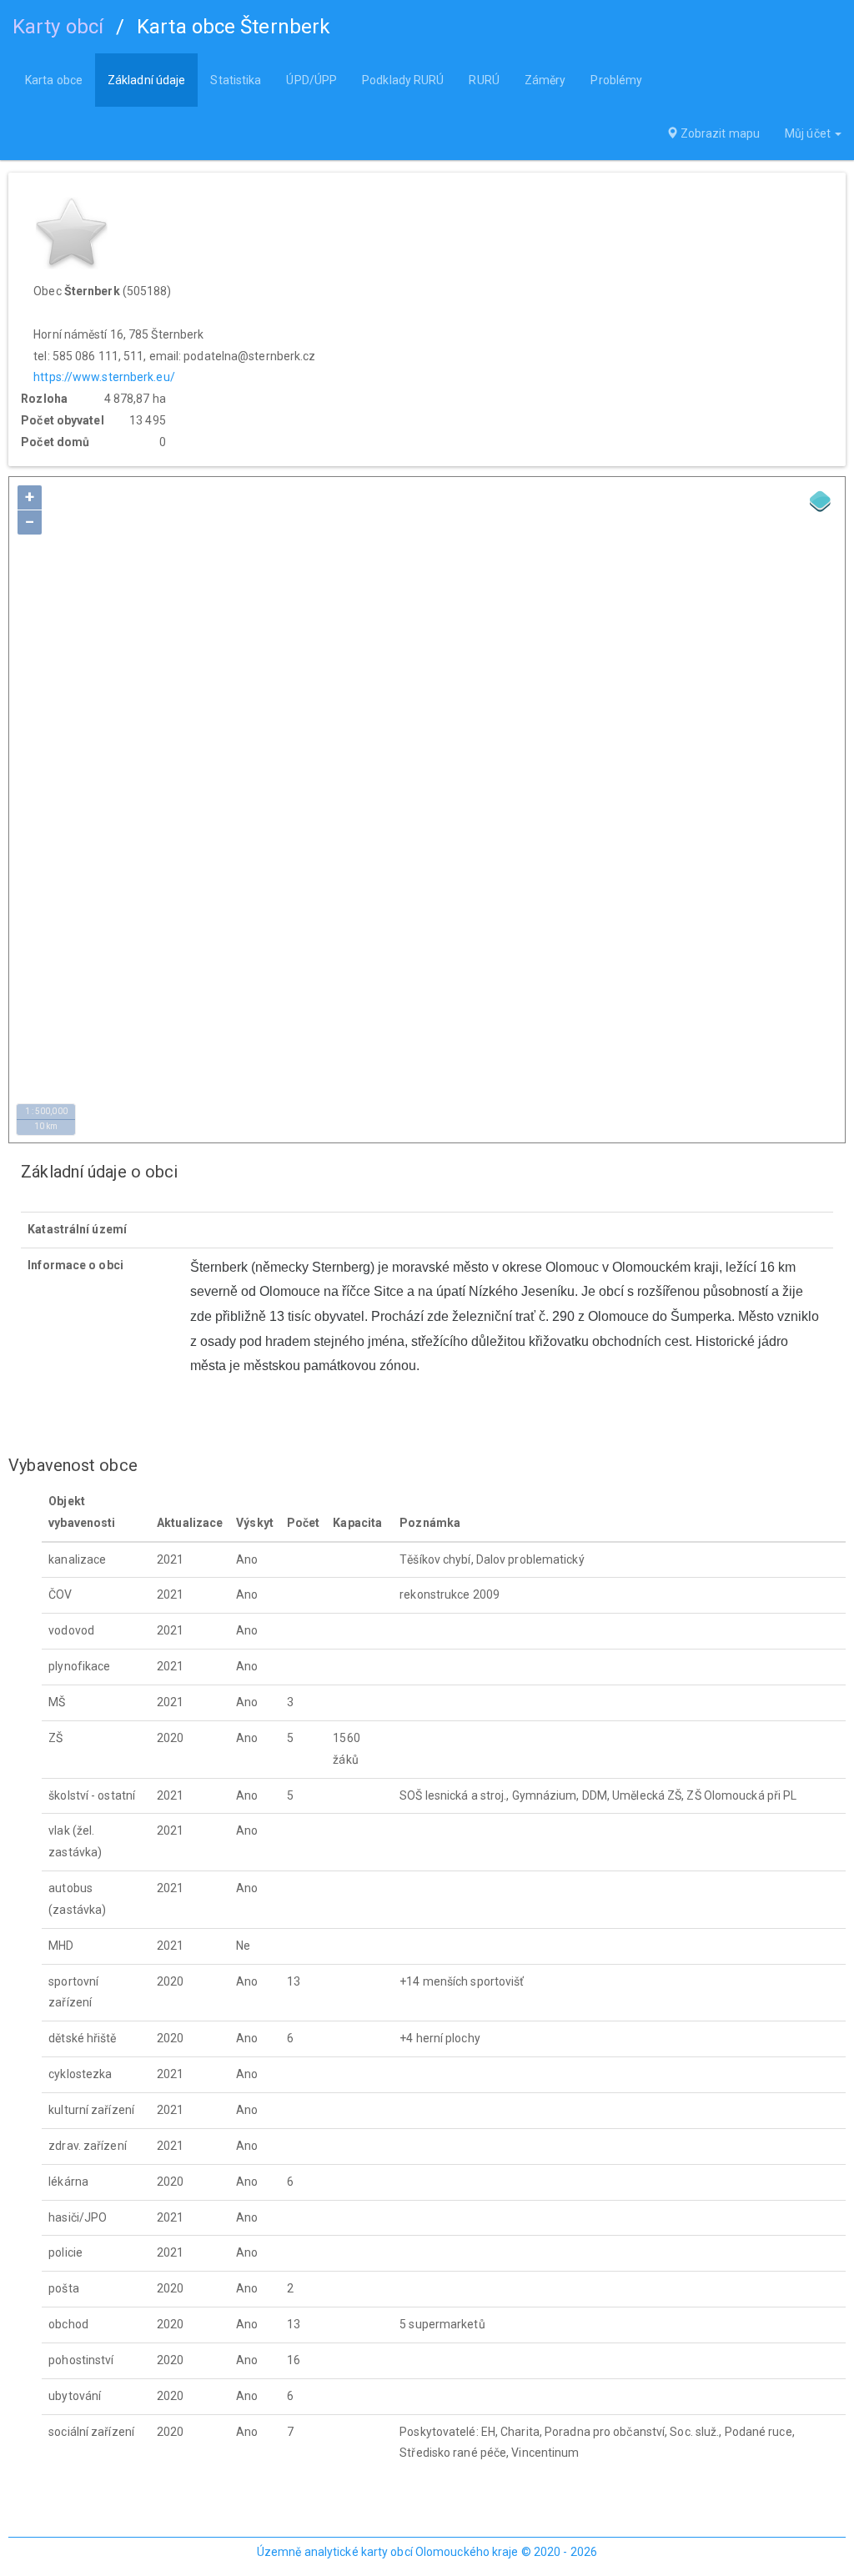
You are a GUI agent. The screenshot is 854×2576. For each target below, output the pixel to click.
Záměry (545, 80)
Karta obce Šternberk (234, 27)
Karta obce (54, 80)
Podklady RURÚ (403, 80)
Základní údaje (146, 80)
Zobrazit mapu (719, 133)
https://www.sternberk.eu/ (104, 377)
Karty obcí (58, 27)
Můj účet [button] (809, 133)
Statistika (236, 80)
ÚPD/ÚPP (311, 80)
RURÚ (484, 80)
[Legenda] (821, 501)
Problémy (616, 80)
